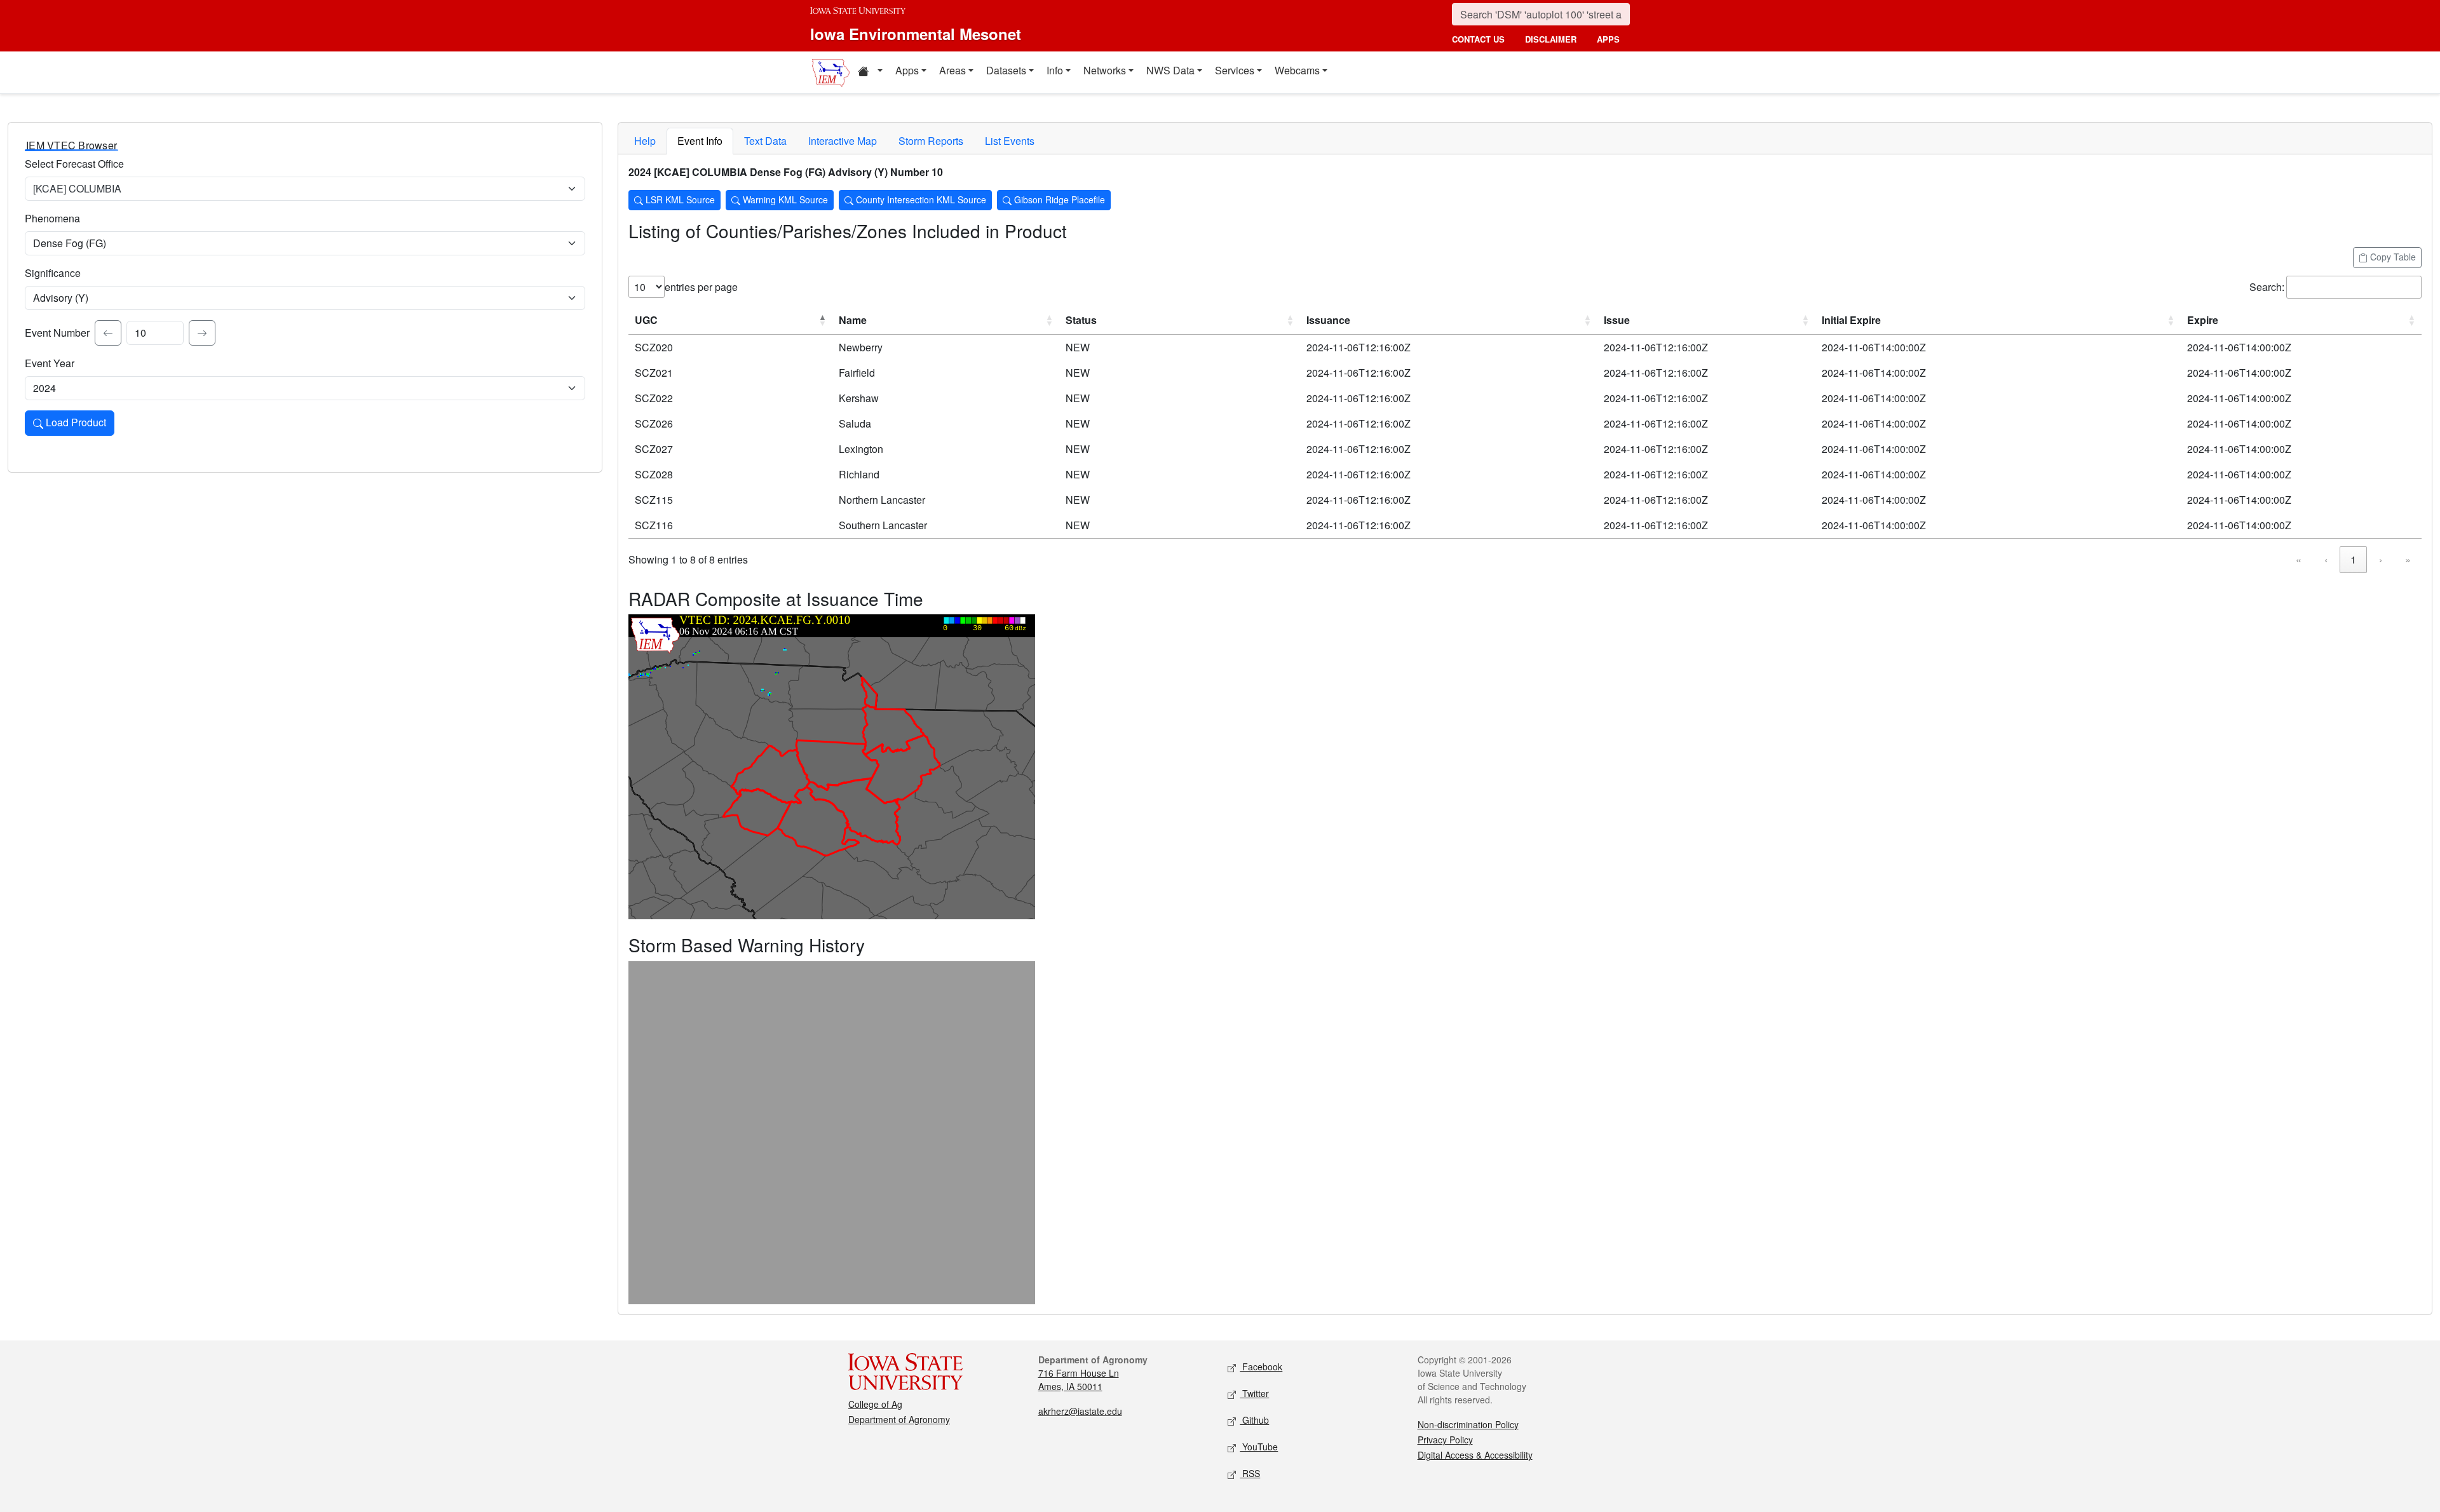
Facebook (1261, 1367)
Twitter (1254, 1393)
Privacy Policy (1445, 1440)
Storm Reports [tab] (931, 141)
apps (1608, 39)
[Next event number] (202, 333)
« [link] (2299, 559)
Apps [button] (907, 70)
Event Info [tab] (700, 141)
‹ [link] (2326, 559)
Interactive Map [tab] (843, 141)
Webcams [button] (1297, 70)
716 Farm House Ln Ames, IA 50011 (1079, 1380)
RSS (1250, 1473)
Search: (2267, 287)
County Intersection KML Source (920, 199)
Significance (53, 273)
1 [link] (2353, 559)
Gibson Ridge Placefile (1058, 199)
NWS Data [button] (1170, 70)
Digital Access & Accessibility (1475, 1455)
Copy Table (2392, 257)
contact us (1478, 39)
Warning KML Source (784, 199)
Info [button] (1055, 70)
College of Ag (875, 1404)
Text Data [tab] (765, 141)
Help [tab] (645, 141)
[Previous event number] (108, 333)
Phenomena (52, 218)
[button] (870, 72)
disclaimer (1551, 39)
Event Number (57, 333)
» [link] (2408, 559)
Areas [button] (952, 70)
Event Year (50, 363)
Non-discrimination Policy (1468, 1424)
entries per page (701, 287)
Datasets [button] (1006, 70)
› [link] (2381, 559)
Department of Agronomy (899, 1419)
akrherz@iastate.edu (1080, 1411)
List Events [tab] (1010, 141)
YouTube (1259, 1447)
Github (1254, 1420)
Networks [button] (1105, 70)
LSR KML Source (679, 199)
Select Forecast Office (74, 164)
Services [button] (1235, 70)
